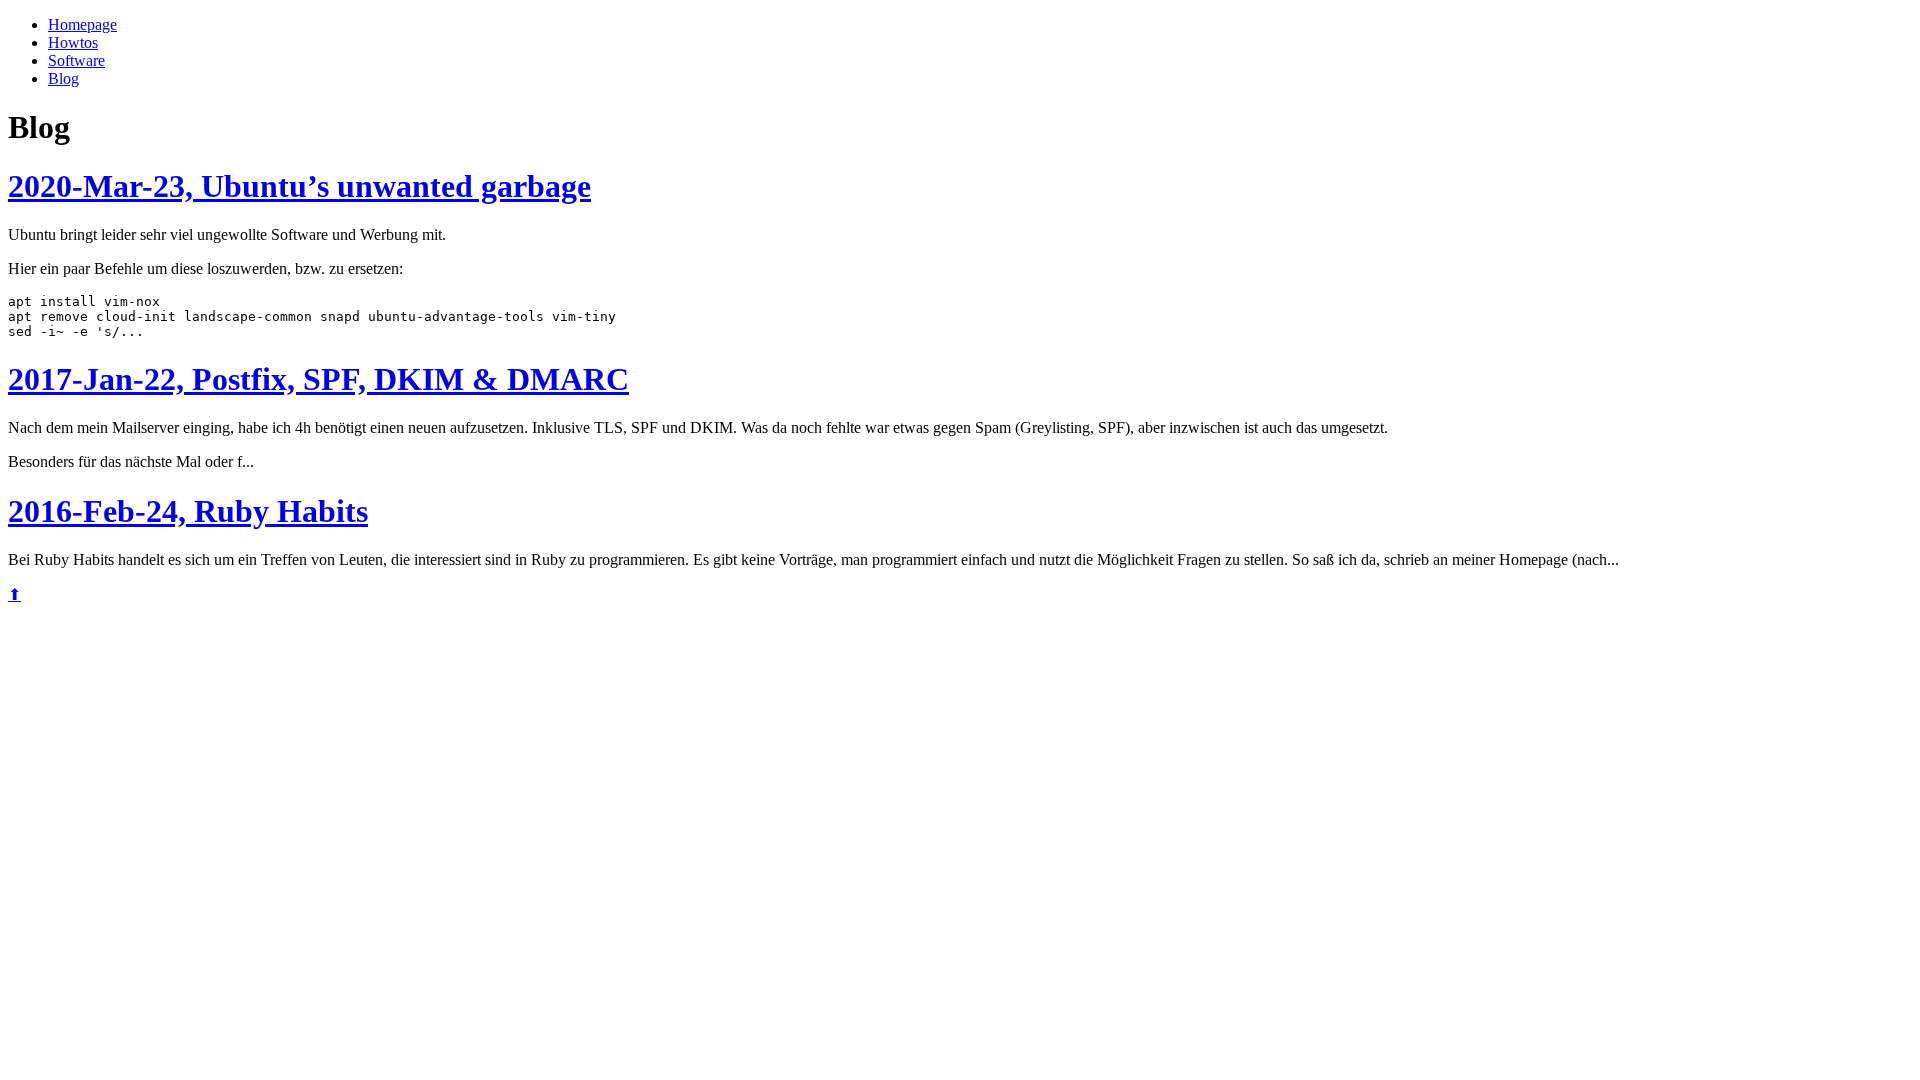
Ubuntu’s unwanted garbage (299, 186)
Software (76, 60)
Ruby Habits (188, 511)
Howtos (73, 42)
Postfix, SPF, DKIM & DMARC (318, 379)
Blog (63, 78)
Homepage (82, 24)
